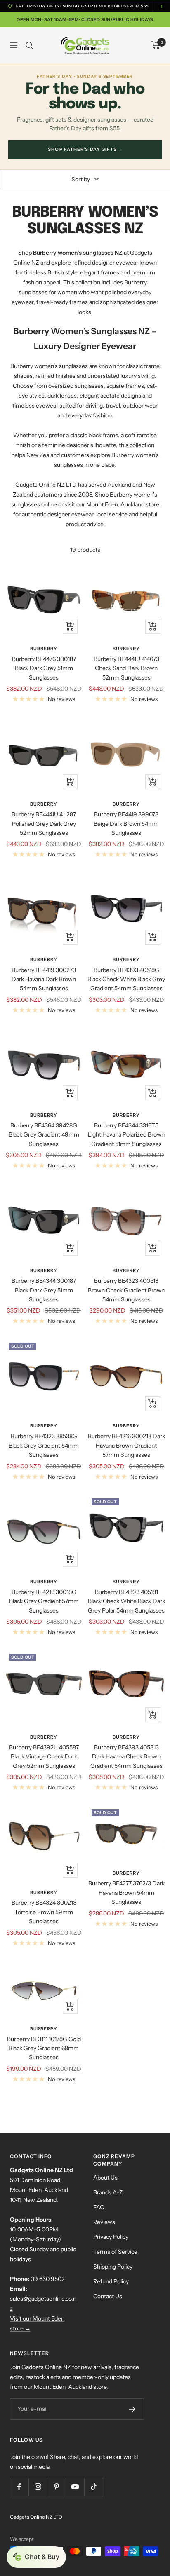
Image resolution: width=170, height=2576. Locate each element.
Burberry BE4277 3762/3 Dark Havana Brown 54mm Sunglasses (126, 1893)
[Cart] (156, 45)
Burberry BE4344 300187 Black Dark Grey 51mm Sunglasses (44, 1290)
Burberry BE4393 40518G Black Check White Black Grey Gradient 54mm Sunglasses (126, 979)
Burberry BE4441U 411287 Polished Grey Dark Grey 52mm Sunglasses (44, 824)
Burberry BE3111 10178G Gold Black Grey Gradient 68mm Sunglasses (44, 2048)
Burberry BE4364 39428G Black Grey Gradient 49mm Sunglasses (44, 1135)
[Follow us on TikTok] (93, 2487)
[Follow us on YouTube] (75, 2487)
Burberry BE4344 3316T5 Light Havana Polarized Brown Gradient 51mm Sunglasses (126, 1135)
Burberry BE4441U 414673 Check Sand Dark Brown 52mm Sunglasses (126, 668)
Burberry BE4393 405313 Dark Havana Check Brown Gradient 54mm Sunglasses (126, 1757)
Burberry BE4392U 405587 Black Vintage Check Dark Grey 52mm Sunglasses (44, 1757)
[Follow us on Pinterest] (56, 2487)
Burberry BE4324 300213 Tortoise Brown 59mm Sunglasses (44, 1912)
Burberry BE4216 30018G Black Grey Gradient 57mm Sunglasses (44, 1601)
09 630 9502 (48, 2279)
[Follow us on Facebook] (19, 2487)
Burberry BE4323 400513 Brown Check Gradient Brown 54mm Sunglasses (126, 1290)
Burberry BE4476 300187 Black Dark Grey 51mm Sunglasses (44, 668)
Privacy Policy (111, 2237)
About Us (105, 2178)
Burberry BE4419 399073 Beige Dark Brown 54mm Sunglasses (126, 824)
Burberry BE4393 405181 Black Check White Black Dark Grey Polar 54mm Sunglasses (126, 1601)
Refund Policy (111, 2281)
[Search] (29, 45)
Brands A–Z (108, 2192)
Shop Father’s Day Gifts (85, 149)
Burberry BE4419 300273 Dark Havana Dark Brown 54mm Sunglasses (44, 979)
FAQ (99, 2207)
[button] (36, 2557)
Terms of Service (115, 2252)
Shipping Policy (113, 2267)
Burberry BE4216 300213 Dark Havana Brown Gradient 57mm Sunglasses (126, 1445)
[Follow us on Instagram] (38, 2487)
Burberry (44, 649)
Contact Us (108, 2296)
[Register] (132, 2409)
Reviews (104, 2222)
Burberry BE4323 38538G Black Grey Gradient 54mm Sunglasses (44, 1445)
